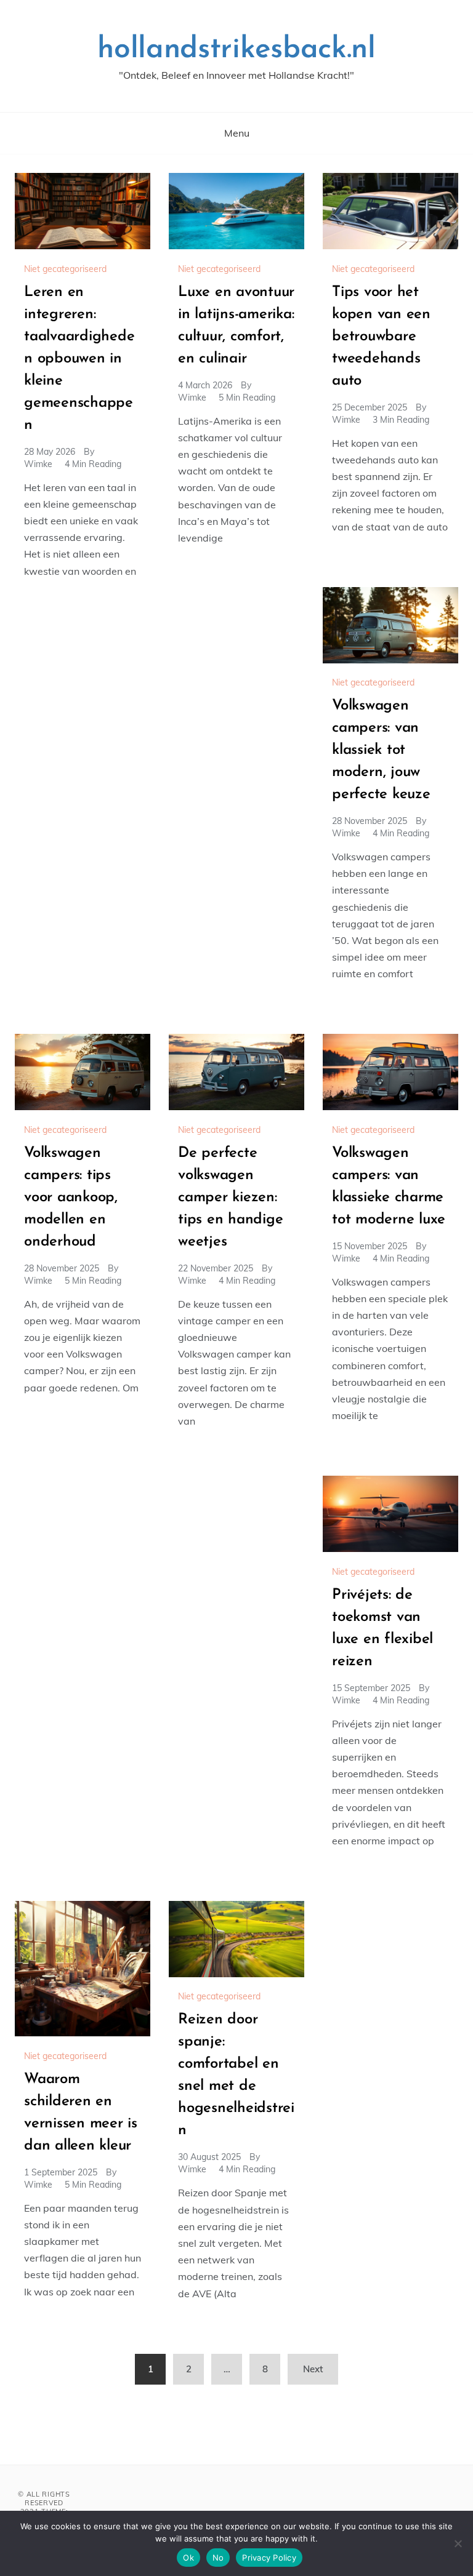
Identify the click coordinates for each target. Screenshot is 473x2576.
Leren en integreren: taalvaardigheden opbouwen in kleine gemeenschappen (79, 359)
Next (313, 2369)
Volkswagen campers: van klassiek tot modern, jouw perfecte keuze (381, 750)
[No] (458, 2543)
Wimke (38, 464)
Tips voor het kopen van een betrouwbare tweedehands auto (381, 337)
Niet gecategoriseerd (65, 269)
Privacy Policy (269, 2558)
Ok (188, 2558)
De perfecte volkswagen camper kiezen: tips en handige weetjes (230, 1198)
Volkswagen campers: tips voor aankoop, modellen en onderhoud (71, 1198)
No (218, 2558)
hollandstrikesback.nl (236, 50)
